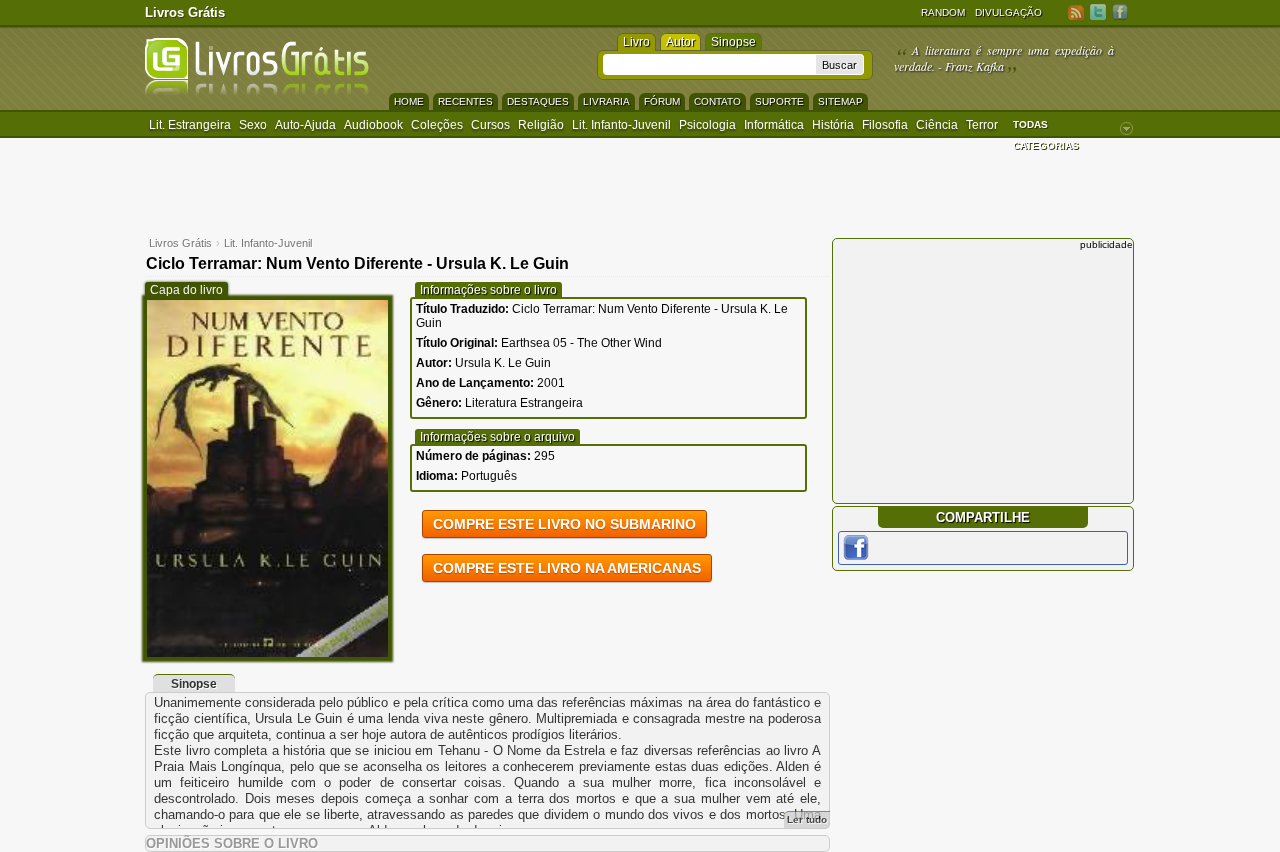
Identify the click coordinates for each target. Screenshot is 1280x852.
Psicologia (707, 125)
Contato (717, 101)
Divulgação (1008, 12)
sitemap (840, 101)
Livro (636, 42)
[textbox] (709, 64)
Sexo (253, 125)
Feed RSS (1076, 11)
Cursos (490, 125)
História (833, 125)
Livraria (606, 101)
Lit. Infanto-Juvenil (621, 125)
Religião (541, 125)
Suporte (779, 101)
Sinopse (733, 42)
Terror (982, 125)
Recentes (465, 101)
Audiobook (373, 125)
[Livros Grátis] (257, 91)
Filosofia (885, 125)
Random (943, 12)
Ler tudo (807, 819)
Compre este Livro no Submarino (564, 524)
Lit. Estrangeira (190, 125)
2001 (551, 383)
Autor (680, 42)
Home (409, 101)
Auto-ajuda (305, 125)
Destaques (538, 101)
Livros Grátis (185, 12)
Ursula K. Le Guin (503, 363)
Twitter (1098, 11)
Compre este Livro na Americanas (567, 568)
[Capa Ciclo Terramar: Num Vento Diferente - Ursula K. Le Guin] (267, 652)
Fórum (662, 101)
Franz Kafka (974, 66)
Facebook (1120, 11)
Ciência (937, 125)
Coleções (437, 125)
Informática (774, 125)
